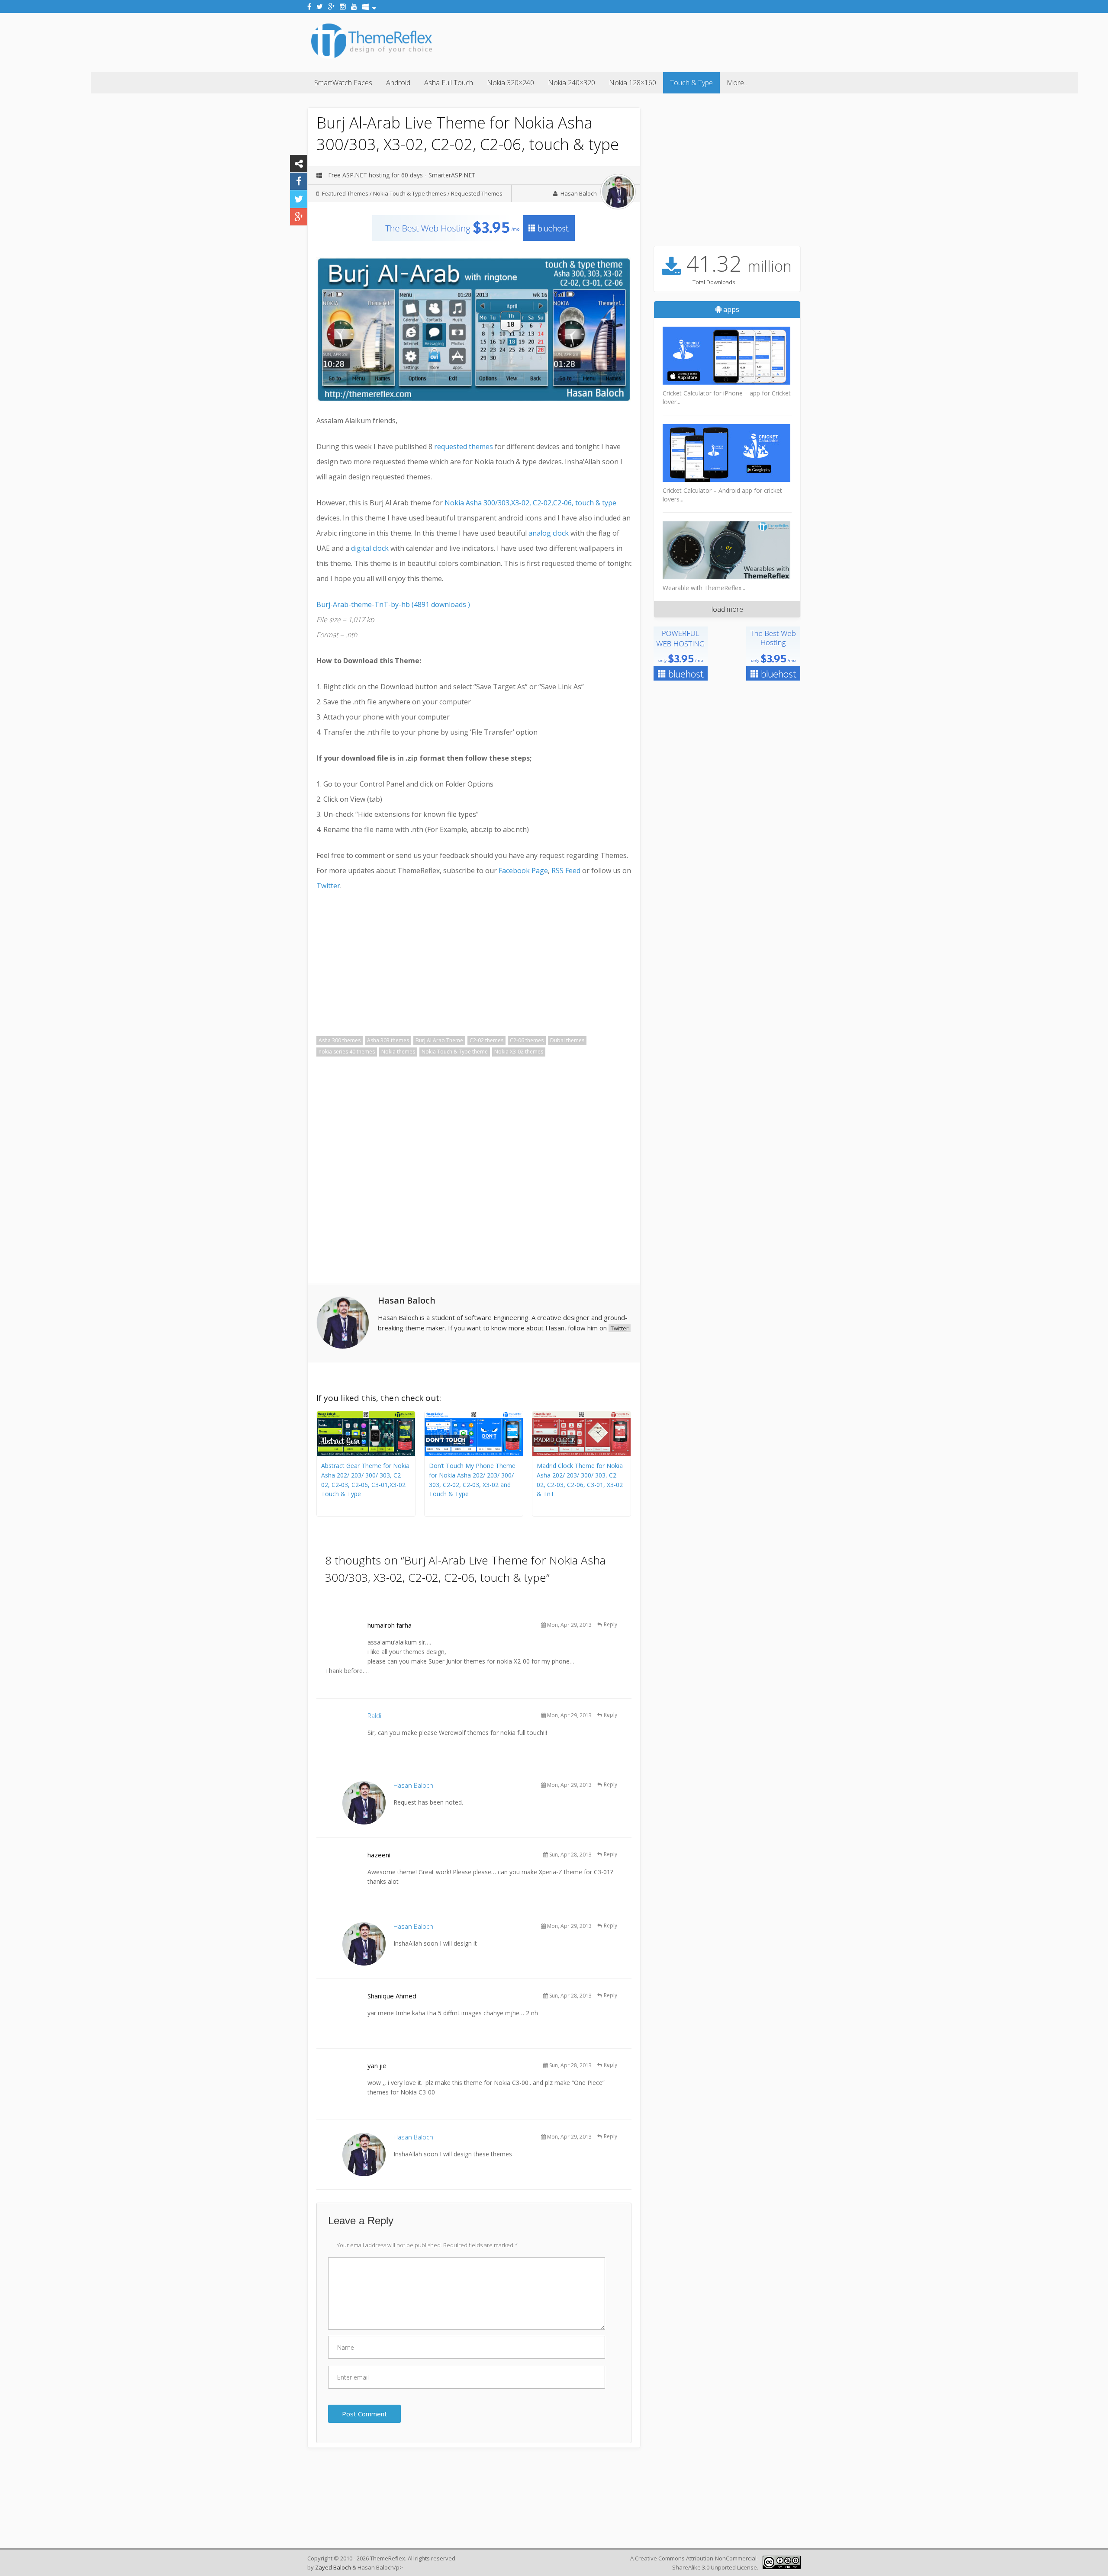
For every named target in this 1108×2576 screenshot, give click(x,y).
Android (398, 83)
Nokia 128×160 (633, 83)
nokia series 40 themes (347, 1052)
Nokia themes (398, 1052)
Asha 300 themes (340, 1040)
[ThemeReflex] (372, 58)
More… (738, 83)
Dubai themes (567, 1040)
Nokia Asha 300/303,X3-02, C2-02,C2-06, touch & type (530, 503)
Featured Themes (345, 193)
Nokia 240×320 (572, 83)
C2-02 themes (486, 1040)
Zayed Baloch (333, 2567)
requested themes (464, 446)
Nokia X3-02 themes (519, 1052)
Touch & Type (691, 83)
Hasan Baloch (579, 193)
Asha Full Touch (449, 83)
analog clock (549, 533)
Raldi (374, 1715)
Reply (610, 1624)
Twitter (328, 886)
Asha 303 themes (388, 1040)
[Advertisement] (643, 41)
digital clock (370, 548)
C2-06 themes (527, 1040)
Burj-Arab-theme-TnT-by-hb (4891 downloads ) (393, 604)
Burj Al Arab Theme (439, 1040)
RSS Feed (566, 870)
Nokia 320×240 (511, 83)
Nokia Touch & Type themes (410, 193)
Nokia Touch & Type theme (455, 1052)
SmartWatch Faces (343, 83)
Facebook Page (523, 870)
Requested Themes (477, 193)
